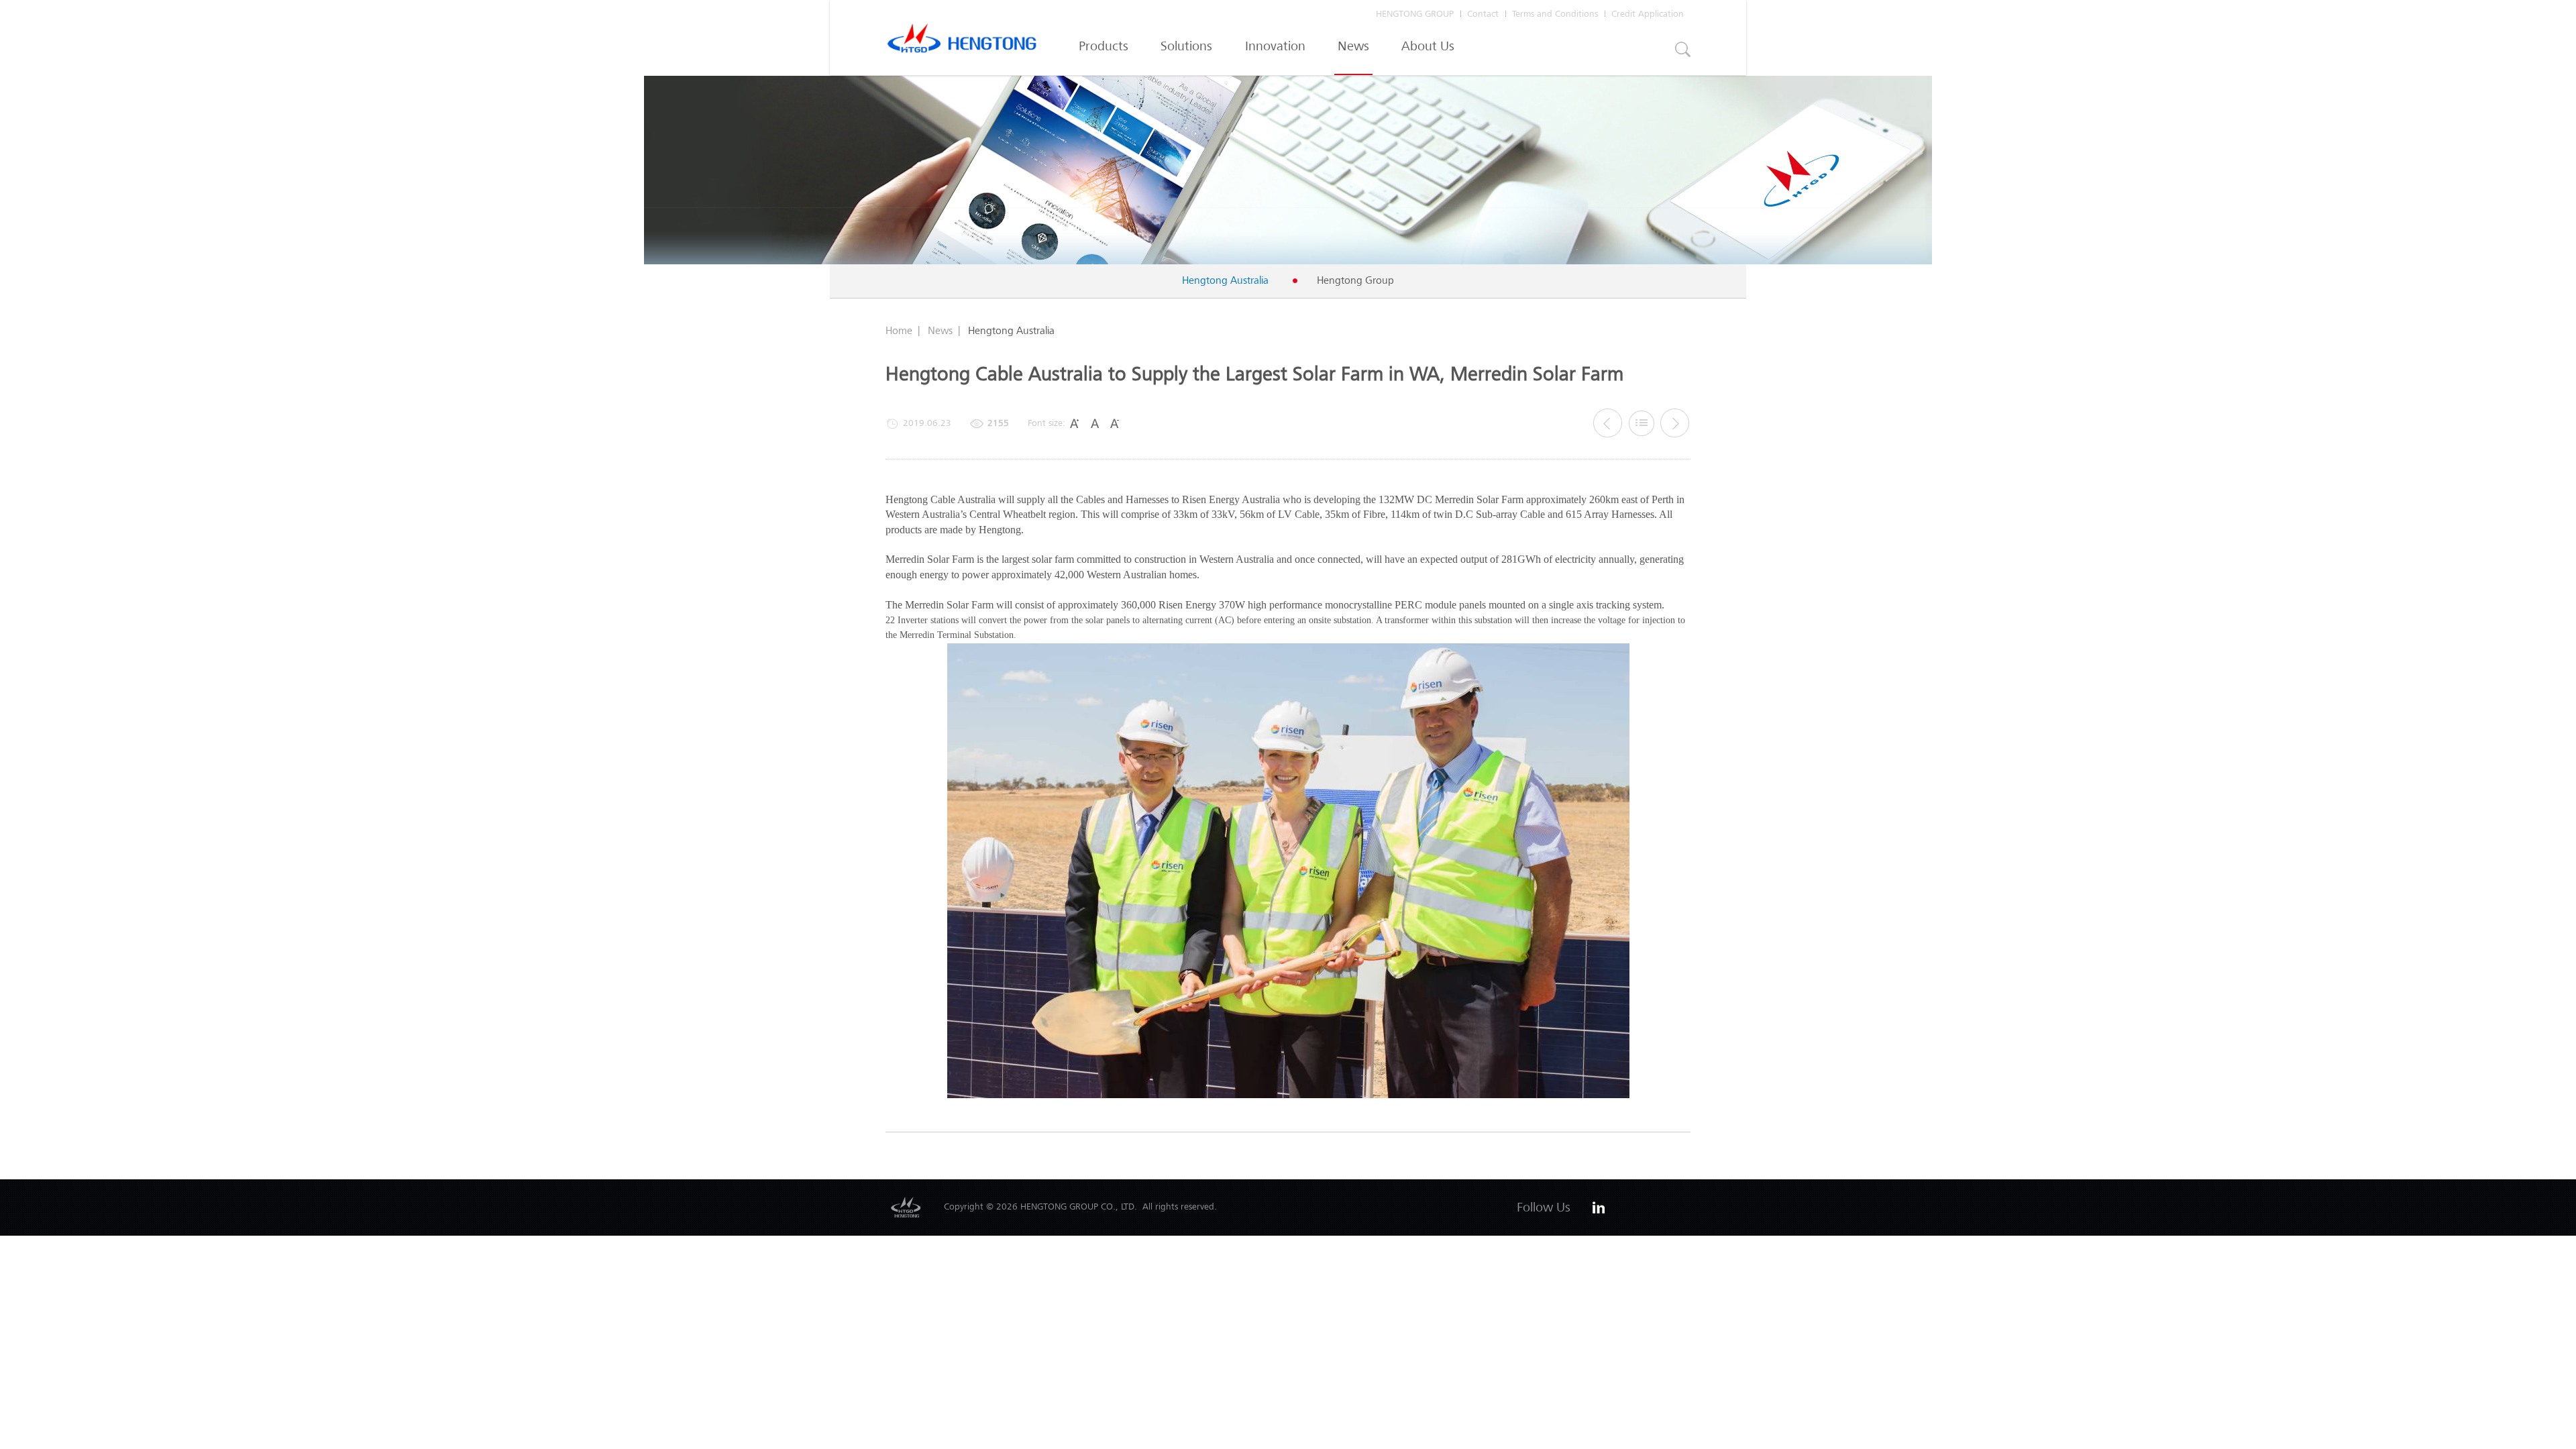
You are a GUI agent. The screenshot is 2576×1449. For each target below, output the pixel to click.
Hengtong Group (1355, 280)
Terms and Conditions (1555, 14)
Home (899, 330)
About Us (1428, 46)
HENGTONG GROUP (1415, 14)
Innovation (1275, 46)
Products (1104, 46)
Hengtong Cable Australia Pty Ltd (962, 42)
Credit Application (1648, 14)
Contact (1483, 14)
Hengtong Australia (1225, 280)
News (1353, 46)
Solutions (1186, 46)
